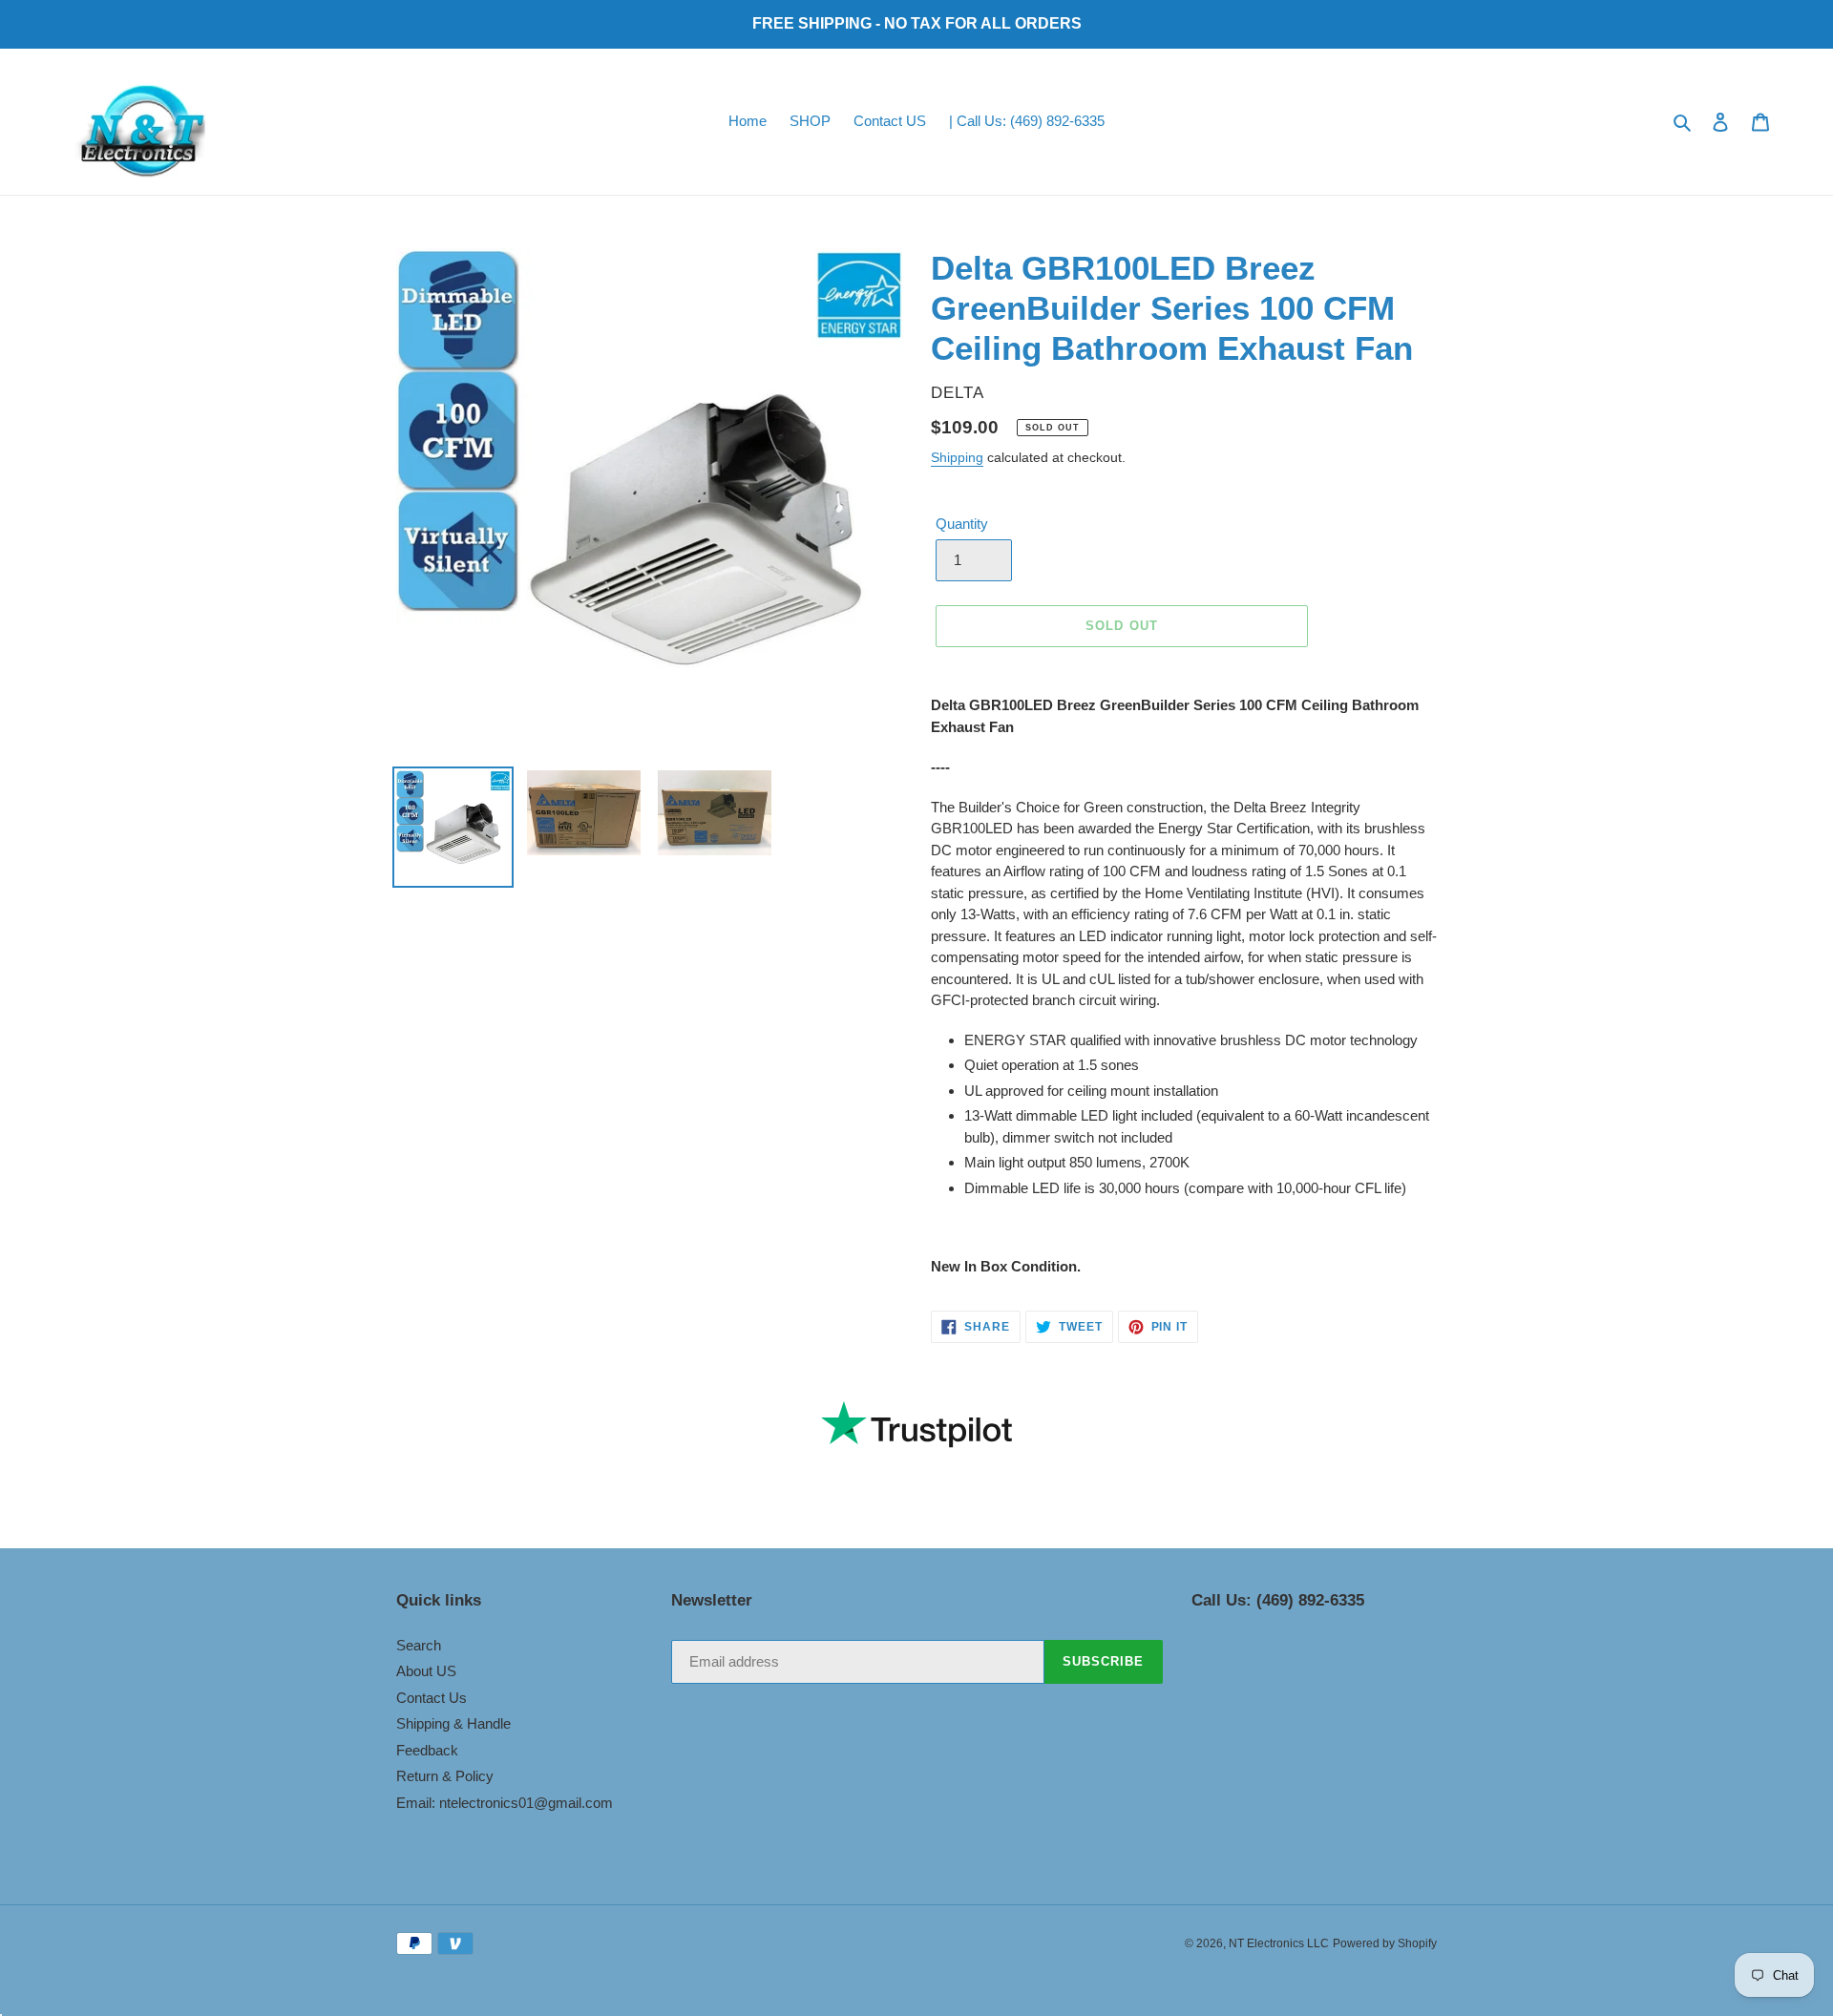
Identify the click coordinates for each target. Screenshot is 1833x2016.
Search (419, 1645)
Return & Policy (445, 1776)
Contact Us (432, 1698)
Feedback (427, 1750)
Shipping (957, 457)
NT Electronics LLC (1279, 1943)
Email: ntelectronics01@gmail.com (505, 1803)
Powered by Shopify (1385, 1943)
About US (426, 1671)
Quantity (962, 524)
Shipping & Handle (453, 1723)
